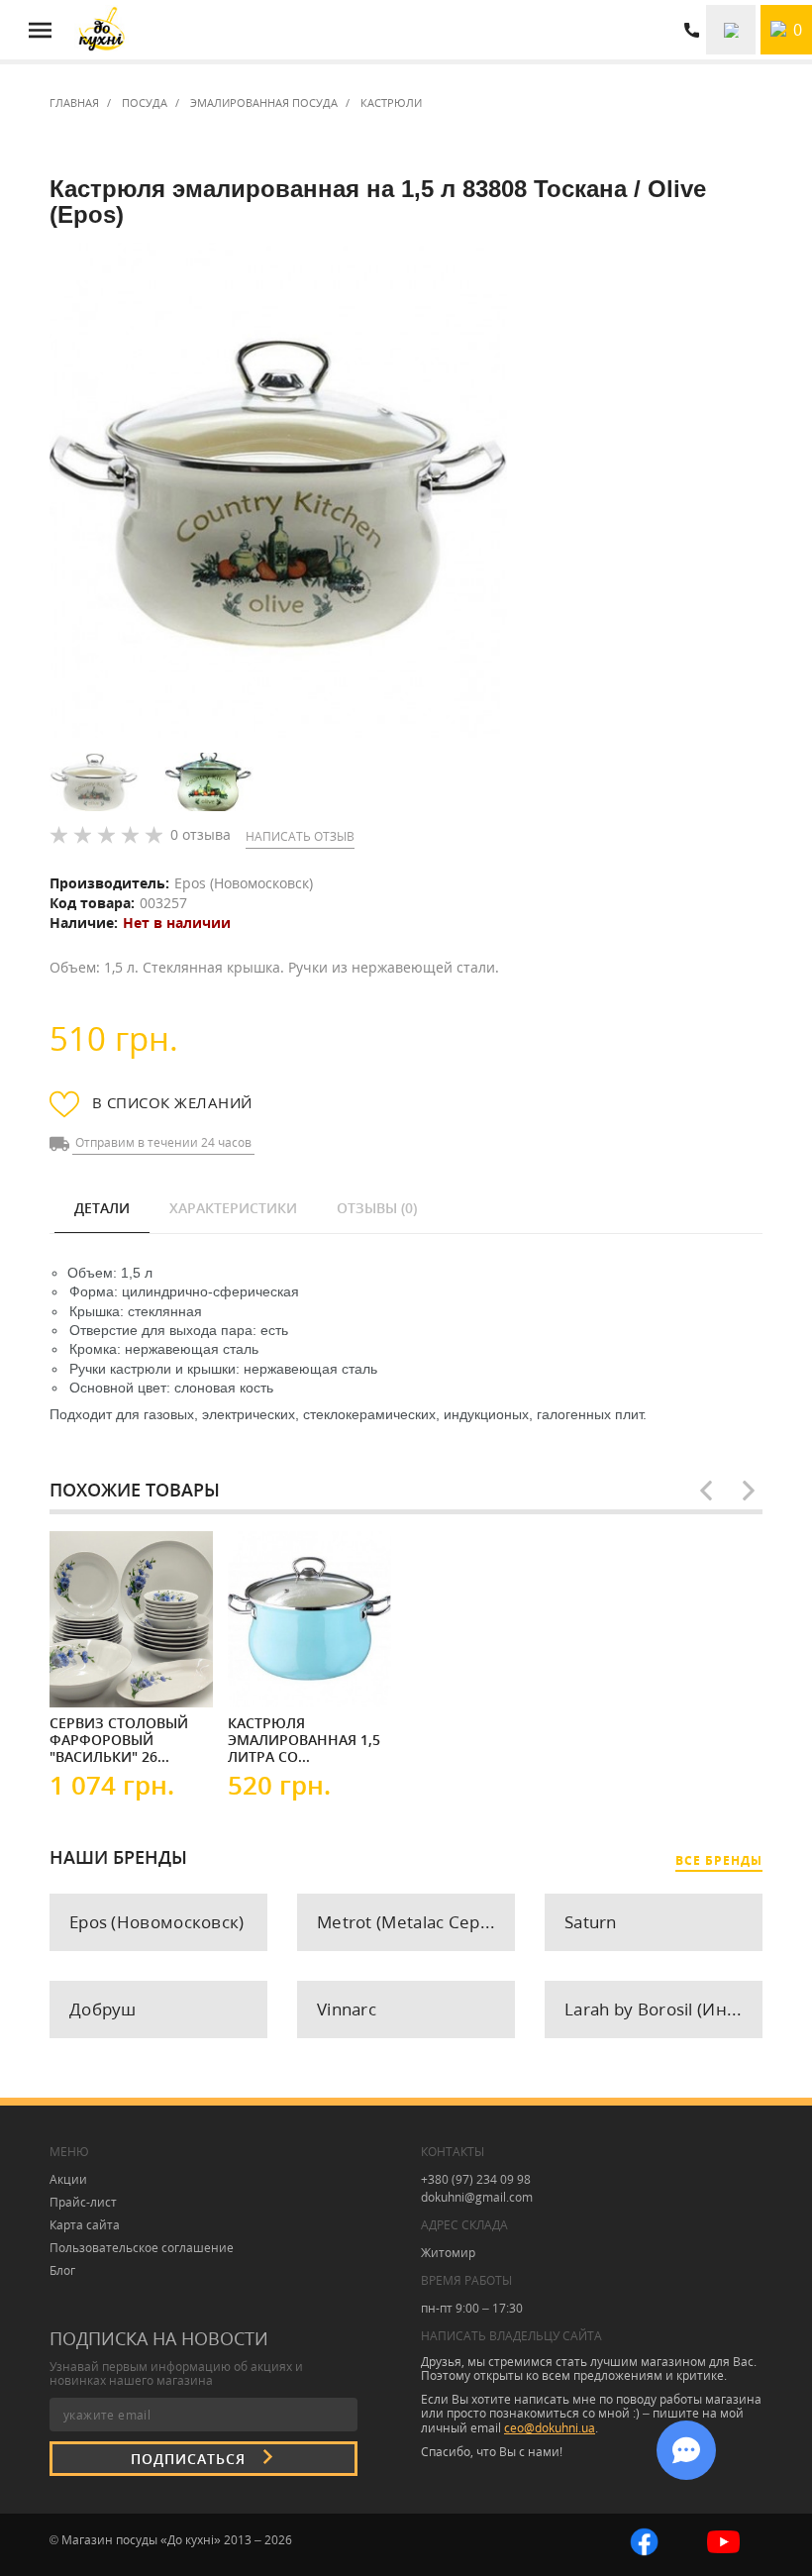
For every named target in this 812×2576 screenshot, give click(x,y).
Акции (68, 2179)
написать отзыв (300, 836)
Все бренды (719, 1860)
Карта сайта (85, 2225)
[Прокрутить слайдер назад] (706, 1491)
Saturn (591, 1922)
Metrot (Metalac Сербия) (416, 1922)
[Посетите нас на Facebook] (644, 2540)
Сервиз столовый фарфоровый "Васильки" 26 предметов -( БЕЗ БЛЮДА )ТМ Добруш (123, 1739)
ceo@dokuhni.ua (550, 2428)
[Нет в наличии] (109, 1675)
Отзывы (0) (377, 1208)
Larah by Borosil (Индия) (663, 2009)
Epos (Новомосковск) (244, 883)
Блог (62, 2270)
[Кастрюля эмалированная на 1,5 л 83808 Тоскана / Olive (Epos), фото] (278, 491)
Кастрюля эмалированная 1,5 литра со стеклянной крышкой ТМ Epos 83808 (304, 1739)
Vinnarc (347, 2009)
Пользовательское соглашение (142, 2248)
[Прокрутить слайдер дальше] (749, 1491)
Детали (102, 1208)
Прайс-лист (83, 2202)
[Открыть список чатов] (686, 2450)
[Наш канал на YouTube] (723, 2540)
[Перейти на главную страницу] (101, 30)
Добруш (103, 2009)
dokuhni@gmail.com (477, 2197)
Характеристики (233, 1208)
